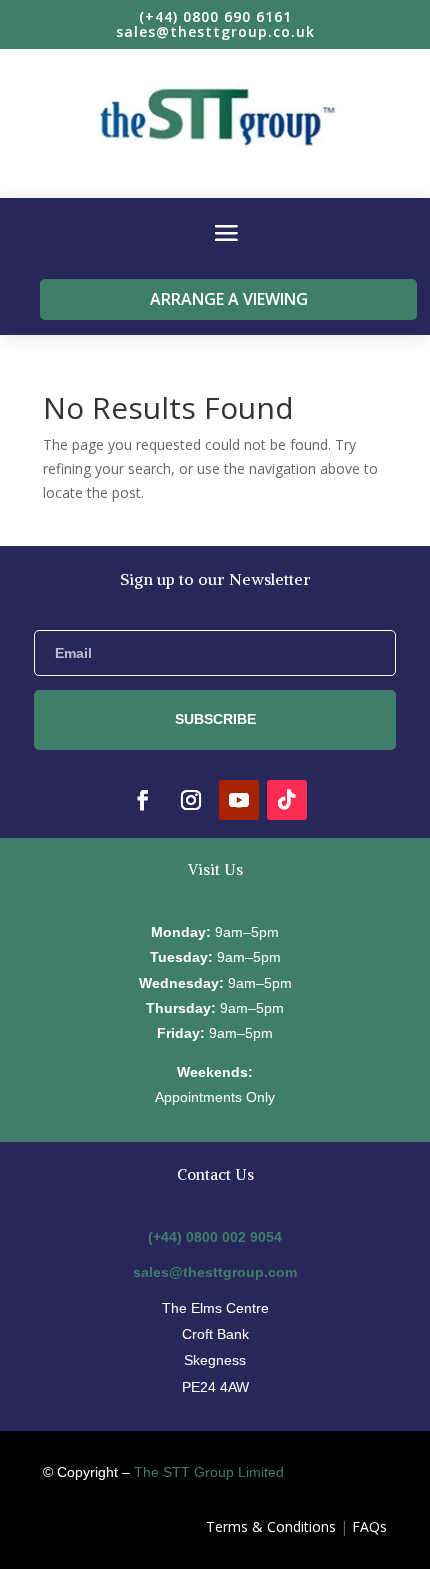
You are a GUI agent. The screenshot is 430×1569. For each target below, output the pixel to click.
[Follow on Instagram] (191, 800)
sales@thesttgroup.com (215, 1272)
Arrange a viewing (229, 299)
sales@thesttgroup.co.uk (215, 31)
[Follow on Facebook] (143, 800)
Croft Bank (215, 1334)
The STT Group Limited (209, 1472)
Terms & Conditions (271, 1526)
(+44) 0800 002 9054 (215, 1237)
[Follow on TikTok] (287, 800)
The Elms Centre (215, 1308)
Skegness (215, 1360)
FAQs (369, 1526)
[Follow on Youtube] (239, 800)
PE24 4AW (215, 1387)
